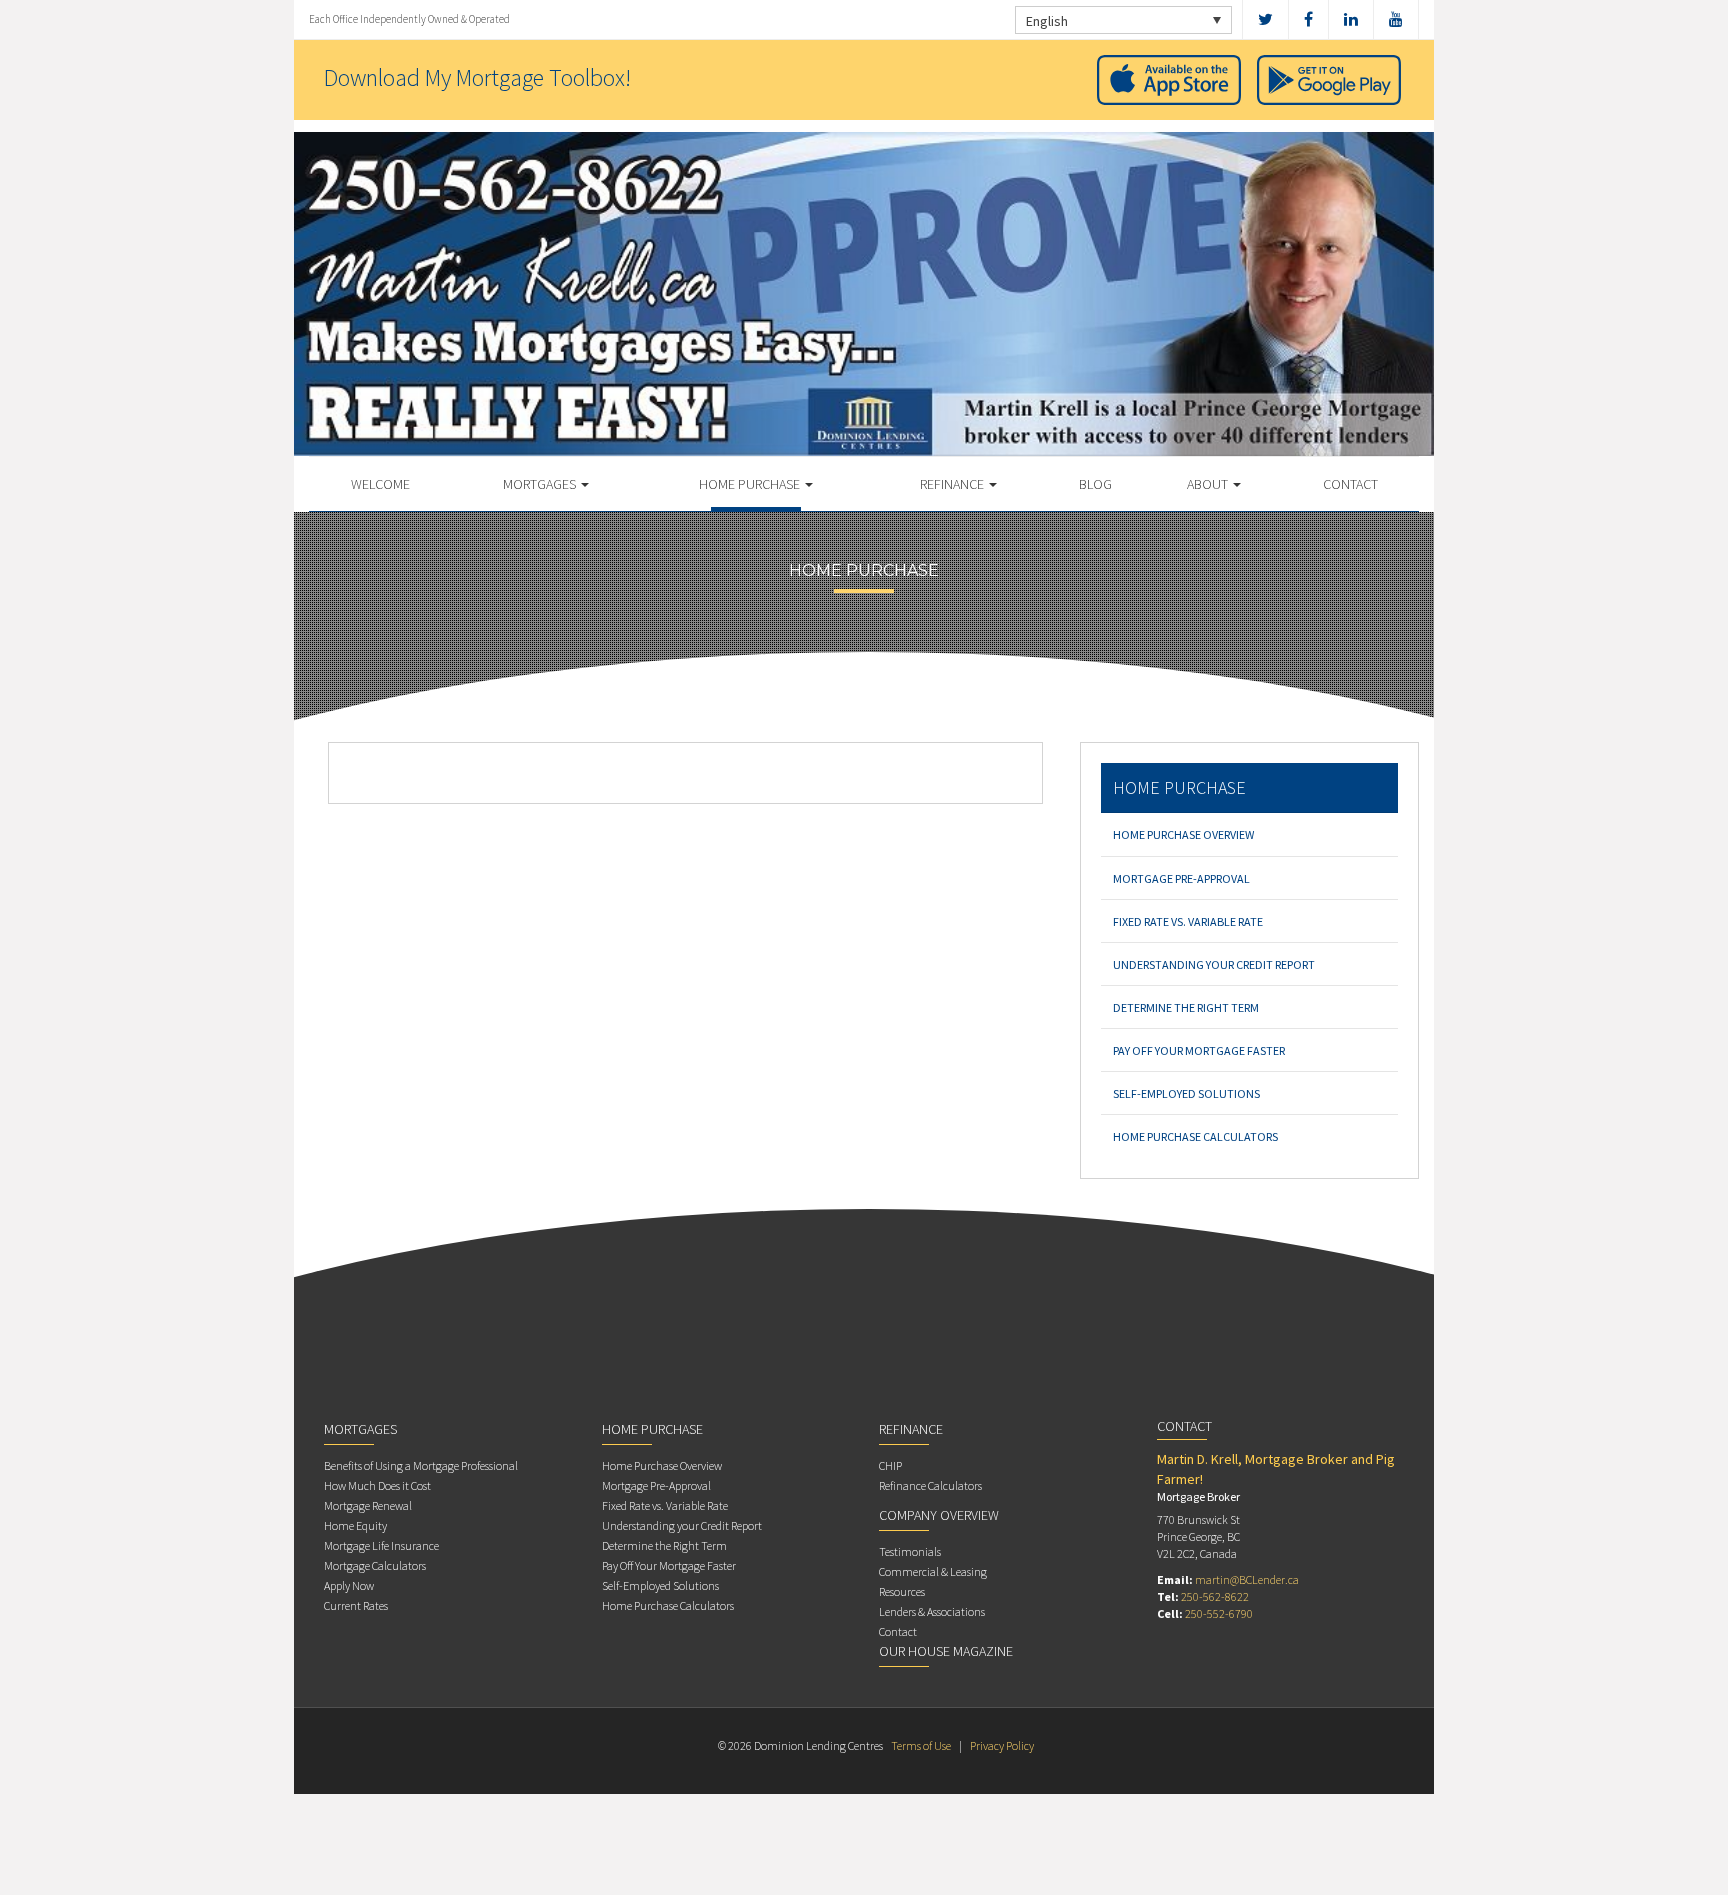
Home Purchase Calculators (1195, 1136)
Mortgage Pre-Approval (1181, 878)
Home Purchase (751, 484)
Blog (1095, 484)
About (1209, 484)
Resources (902, 1591)
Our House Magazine (946, 1651)
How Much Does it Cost (377, 1485)
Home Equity (355, 1525)
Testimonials (910, 1551)
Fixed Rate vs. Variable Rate (1188, 921)
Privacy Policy (1002, 1745)
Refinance (953, 484)
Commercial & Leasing (933, 1571)
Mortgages (541, 484)
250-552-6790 (1219, 1613)
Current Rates (356, 1605)
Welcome (380, 484)
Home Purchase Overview (1183, 834)
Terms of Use (921, 1745)
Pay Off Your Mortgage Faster (1199, 1050)
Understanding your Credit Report (1214, 964)
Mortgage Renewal (368, 1505)
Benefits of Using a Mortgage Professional (421, 1465)
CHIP (890, 1465)
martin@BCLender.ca (1247, 1579)
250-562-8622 (1215, 1596)
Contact (1350, 484)
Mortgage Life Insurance (381, 1545)
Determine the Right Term (1186, 1007)
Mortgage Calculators (375, 1565)
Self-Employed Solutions (1186, 1093)
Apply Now (349, 1585)
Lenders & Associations (932, 1611)
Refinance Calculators (930, 1485)
